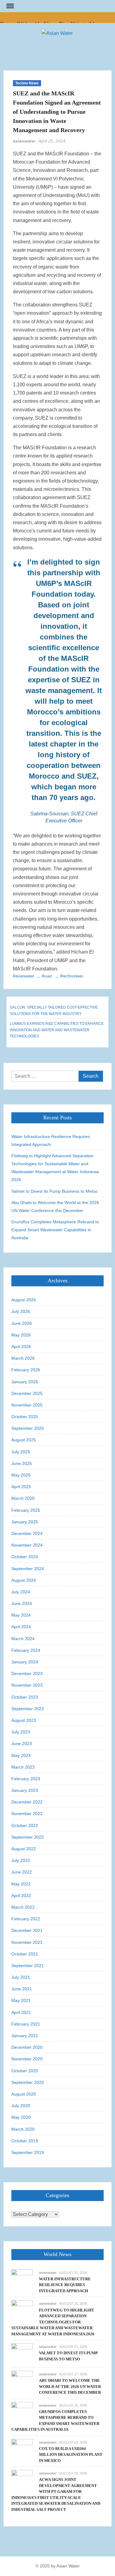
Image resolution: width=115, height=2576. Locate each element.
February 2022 (26, 1919)
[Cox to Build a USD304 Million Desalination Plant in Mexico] (22, 2449)
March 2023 (23, 1767)
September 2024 (28, 1569)
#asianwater (23, 976)
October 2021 (25, 1954)
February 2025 (26, 1510)
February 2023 (26, 1779)
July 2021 (21, 1977)
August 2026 (24, 1300)
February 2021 (26, 2024)
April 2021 (21, 2012)
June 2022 (22, 1872)
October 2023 (25, 1697)
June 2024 (22, 1603)
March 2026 (23, 1358)
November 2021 (27, 1942)
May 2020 (21, 2117)
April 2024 (21, 1627)
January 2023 (25, 1790)
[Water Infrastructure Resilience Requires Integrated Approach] (22, 2279)
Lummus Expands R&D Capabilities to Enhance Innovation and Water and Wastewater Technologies (57, 1030)
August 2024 (24, 1580)
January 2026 (25, 1382)
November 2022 (27, 1814)
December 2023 (27, 1673)
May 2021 (21, 2000)
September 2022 (28, 1837)
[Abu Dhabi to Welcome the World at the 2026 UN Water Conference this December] (22, 2381)
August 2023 (24, 1720)
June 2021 (22, 1989)
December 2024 (27, 1533)
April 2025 (21, 1487)
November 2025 (27, 1405)
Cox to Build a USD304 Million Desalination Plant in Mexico (71, 2455)
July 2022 (21, 1860)
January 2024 (25, 1662)
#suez (47, 976)
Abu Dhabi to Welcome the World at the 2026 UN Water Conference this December (55, 1206)
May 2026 (21, 1335)
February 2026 (26, 1370)
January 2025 (25, 1522)
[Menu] (10, 6)
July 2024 (21, 1592)
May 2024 (21, 1615)
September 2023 (28, 1709)
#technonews (72, 976)
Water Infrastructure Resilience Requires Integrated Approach (51, 1140)
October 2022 (25, 1825)
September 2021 (28, 1966)
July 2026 (21, 1311)
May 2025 (21, 1475)
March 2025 (23, 1498)
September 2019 (28, 2152)
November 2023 (27, 1685)
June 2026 (22, 1323)
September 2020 (28, 2082)
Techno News (27, 83)
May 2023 (21, 1755)
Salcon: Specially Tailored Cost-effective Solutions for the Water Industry (54, 1010)
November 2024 (27, 1545)
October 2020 (25, 2071)
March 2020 (23, 2129)
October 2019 (25, 2141)
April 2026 (21, 1347)
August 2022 (24, 1849)
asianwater (24, 141)
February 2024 (26, 1650)
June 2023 (22, 1744)
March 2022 (23, 1907)
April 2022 (21, 1896)
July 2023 (21, 1732)
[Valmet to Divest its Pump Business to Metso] (22, 2354)
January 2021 (25, 2036)
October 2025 (25, 1417)
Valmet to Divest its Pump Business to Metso (54, 1191)
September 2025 (28, 1428)
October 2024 (25, 1557)
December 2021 (27, 1930)
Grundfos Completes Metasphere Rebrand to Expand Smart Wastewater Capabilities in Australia (55, 1230)
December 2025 (27, 1393)
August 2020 (24, 2094)
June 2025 (22, 1463)
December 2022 (27, 1802)
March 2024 (23, 1639)
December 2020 (27, 2047)
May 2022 (21, 1884)
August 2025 (24, 1440)
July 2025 (21, 1452)
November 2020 (27, 2059)
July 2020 (21, 2106)
